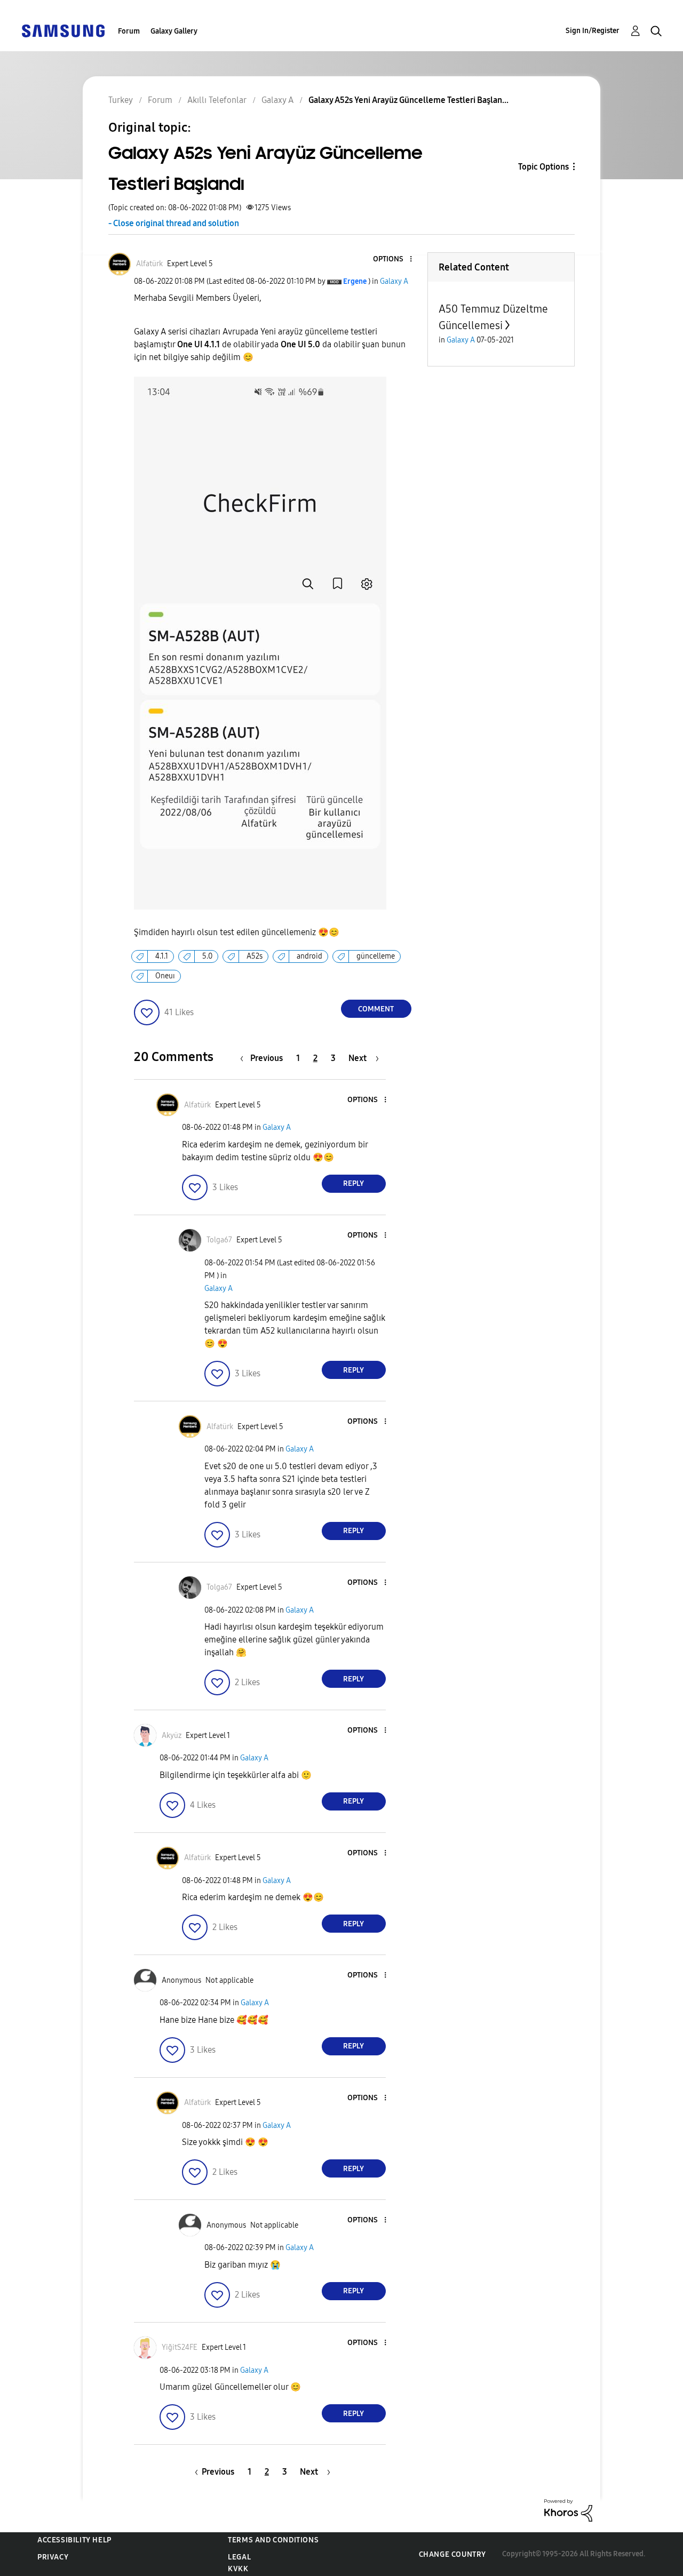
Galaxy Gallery (174, 31)
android (309, 956)
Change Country (452, 2554)
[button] (393, 260)
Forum (129, 31)
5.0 (207, 956)
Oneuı (165, 976)
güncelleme (376, 956)
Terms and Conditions (273, 2540)
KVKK (238, 2569)
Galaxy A (394, 281)
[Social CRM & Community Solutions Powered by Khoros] (568, 2510)
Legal (239, 2557)
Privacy (53, 2557)
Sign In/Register (593, 31)
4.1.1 (162, 956)
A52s (255, 956)
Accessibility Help (74, 2540)
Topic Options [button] (543, 167)
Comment (376, 1009)
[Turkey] (63, 30)
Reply (354, 1183)
